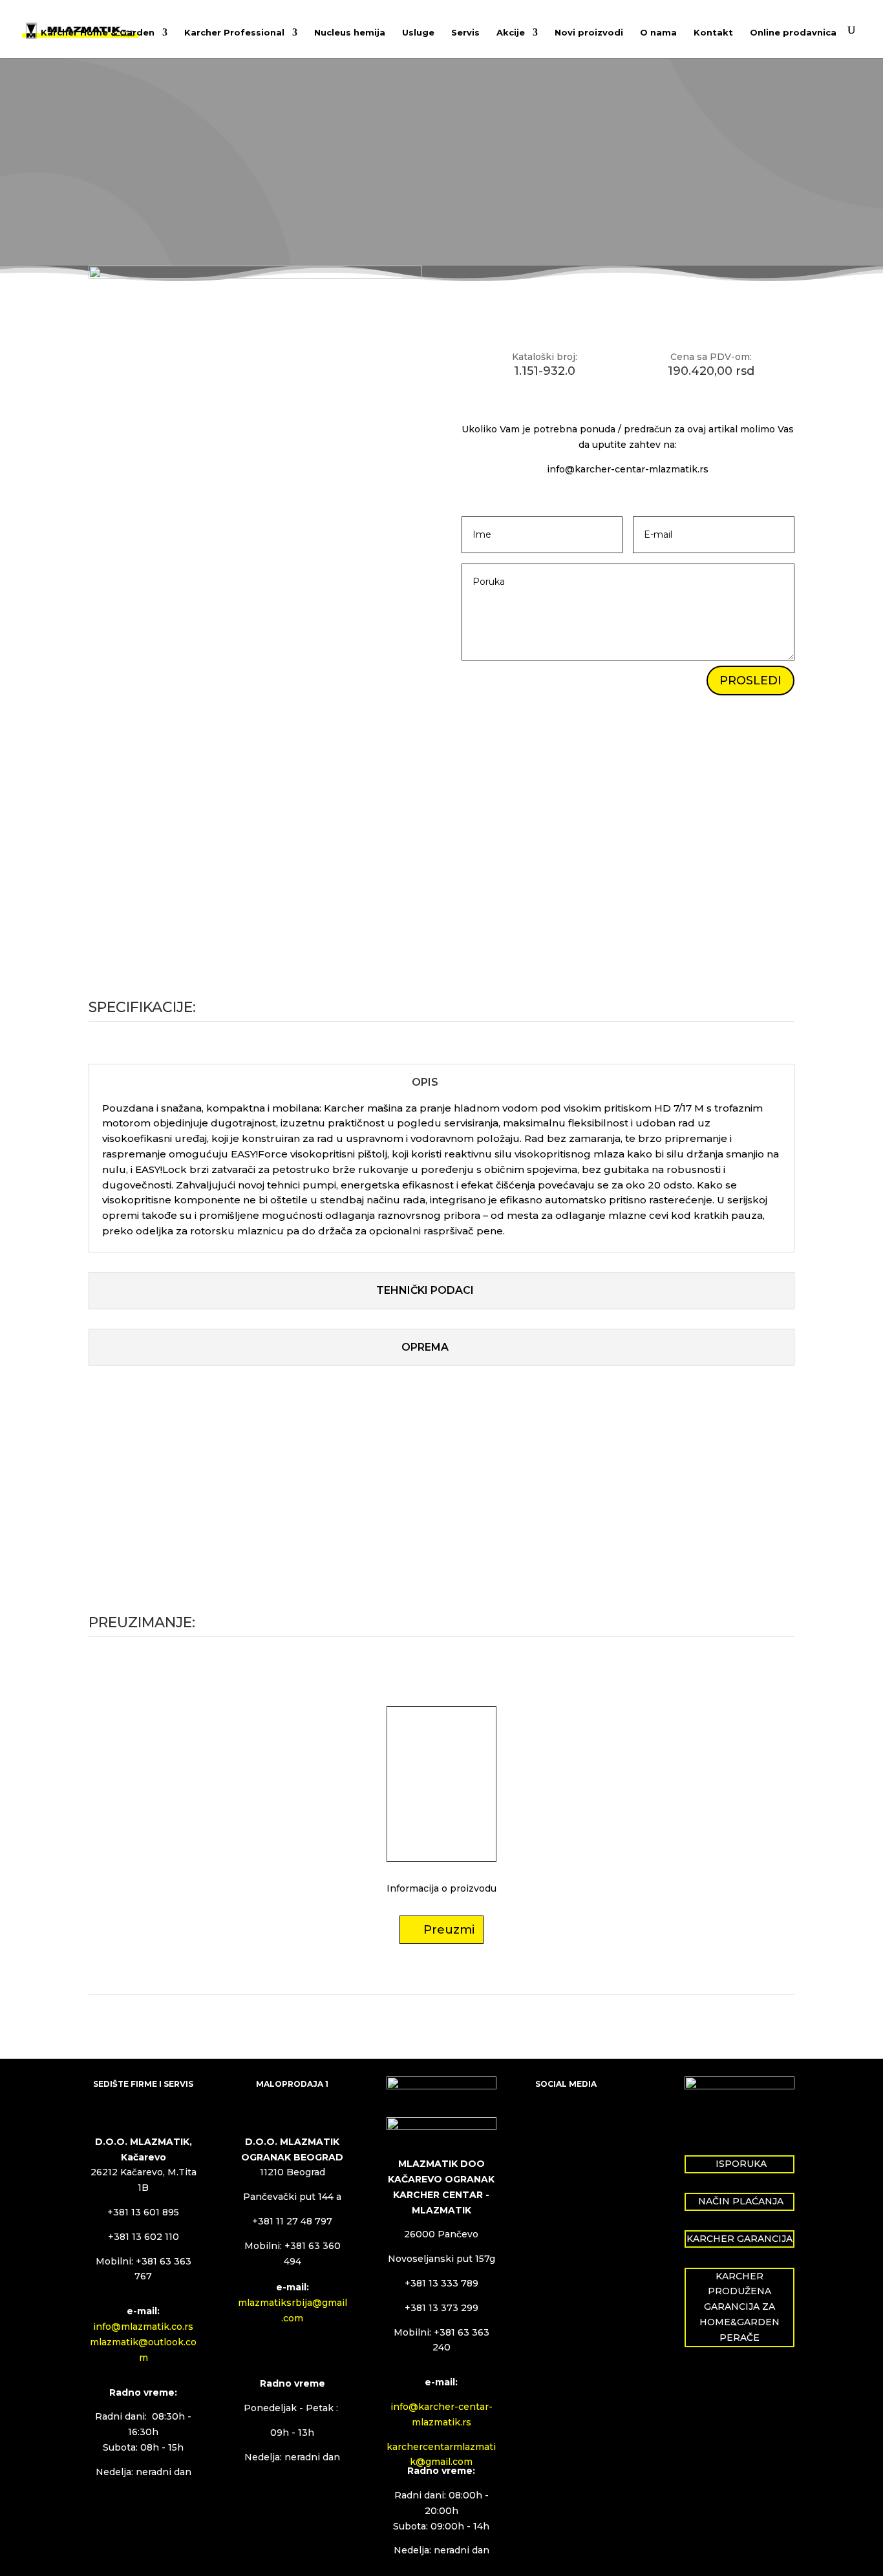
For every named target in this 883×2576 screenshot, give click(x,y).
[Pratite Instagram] (571, 2122)
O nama (658, 33)
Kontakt (713, 33)
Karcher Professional (234, 33)
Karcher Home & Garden (98, 33)
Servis (465, 33)
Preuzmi (449, 1930)
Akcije (511, 33)
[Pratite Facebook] (546, 2122)
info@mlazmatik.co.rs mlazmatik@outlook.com (143, 2342)
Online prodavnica (793, 33)
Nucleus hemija (350, 33)
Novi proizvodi (589, 33)
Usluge (418, 33)
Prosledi (750, 681)
